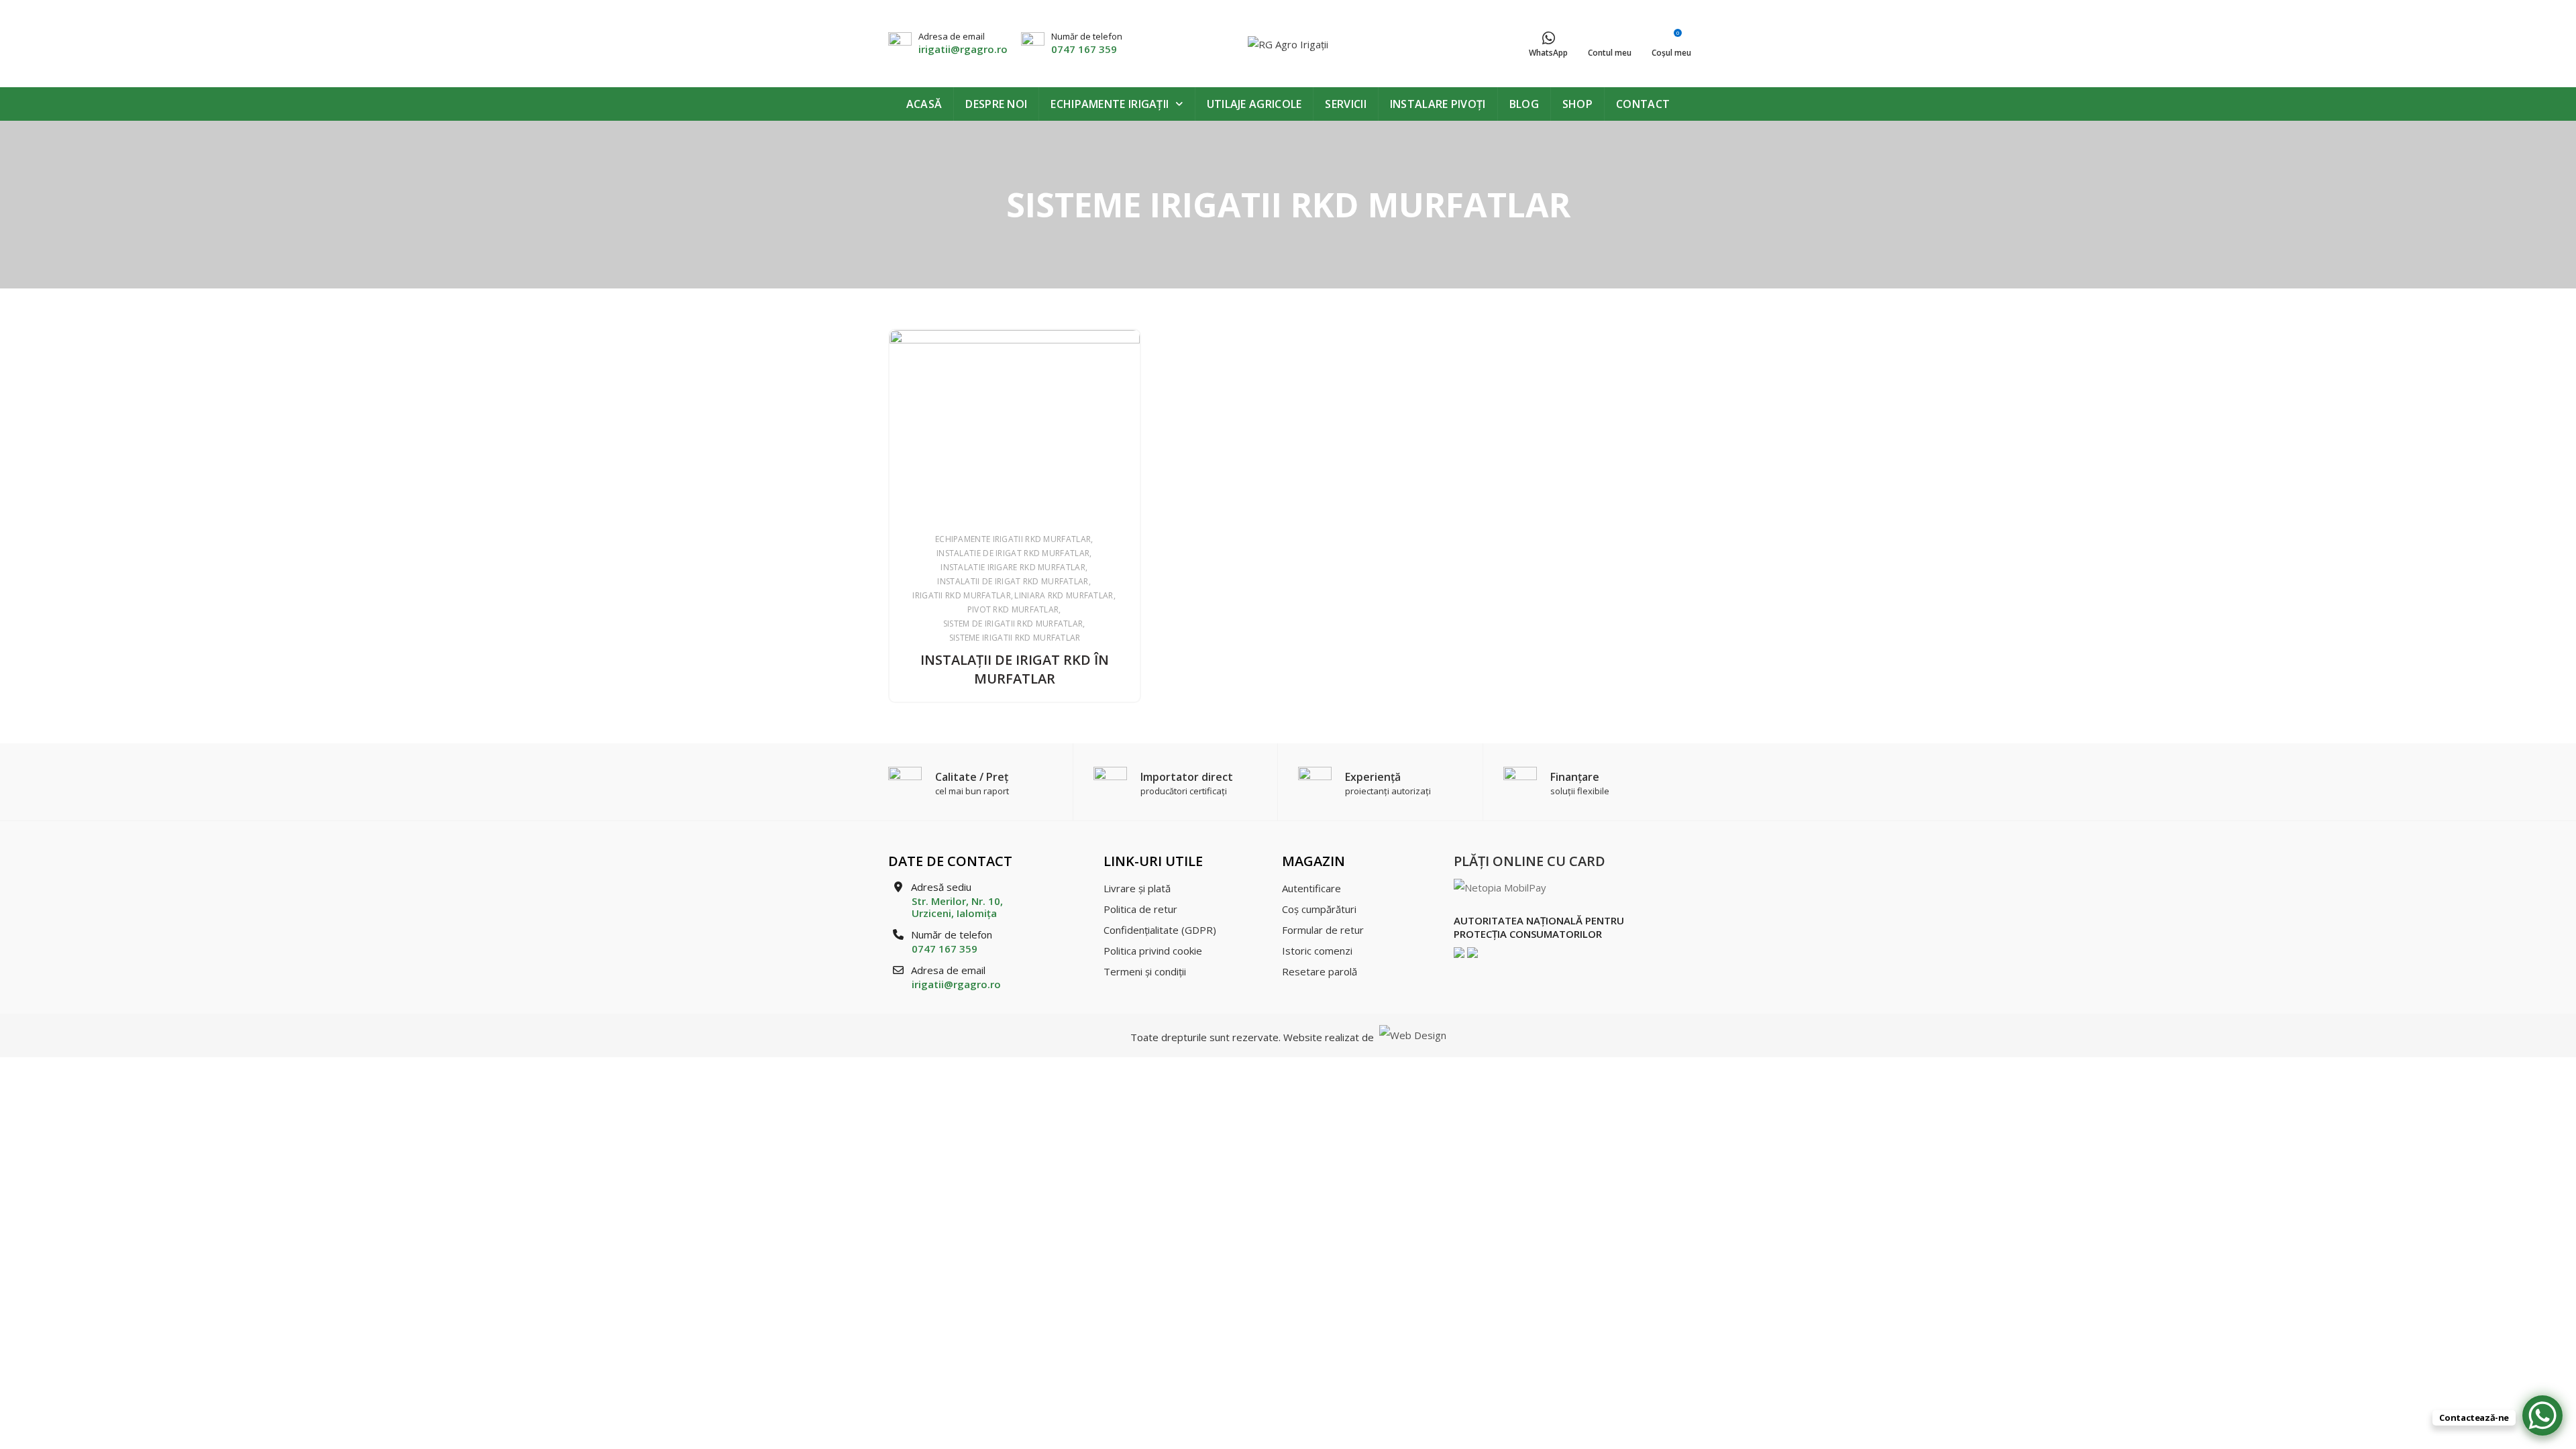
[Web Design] (1411, 1037)
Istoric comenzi (1317, 951)
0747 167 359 (1084, 49)
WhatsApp (1548, 53)
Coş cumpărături (1319, 909)
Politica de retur (1140, 909)
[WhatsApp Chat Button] (2542, 1415)
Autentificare (1311, 888)
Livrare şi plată (1137, 888)
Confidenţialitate (1160, 930)
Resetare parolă (1320, 971)
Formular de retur (1323, 930)
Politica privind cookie (1153, 951)
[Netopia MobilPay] (1500, 887)
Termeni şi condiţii (1145, 971)
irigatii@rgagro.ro (963, 49)
